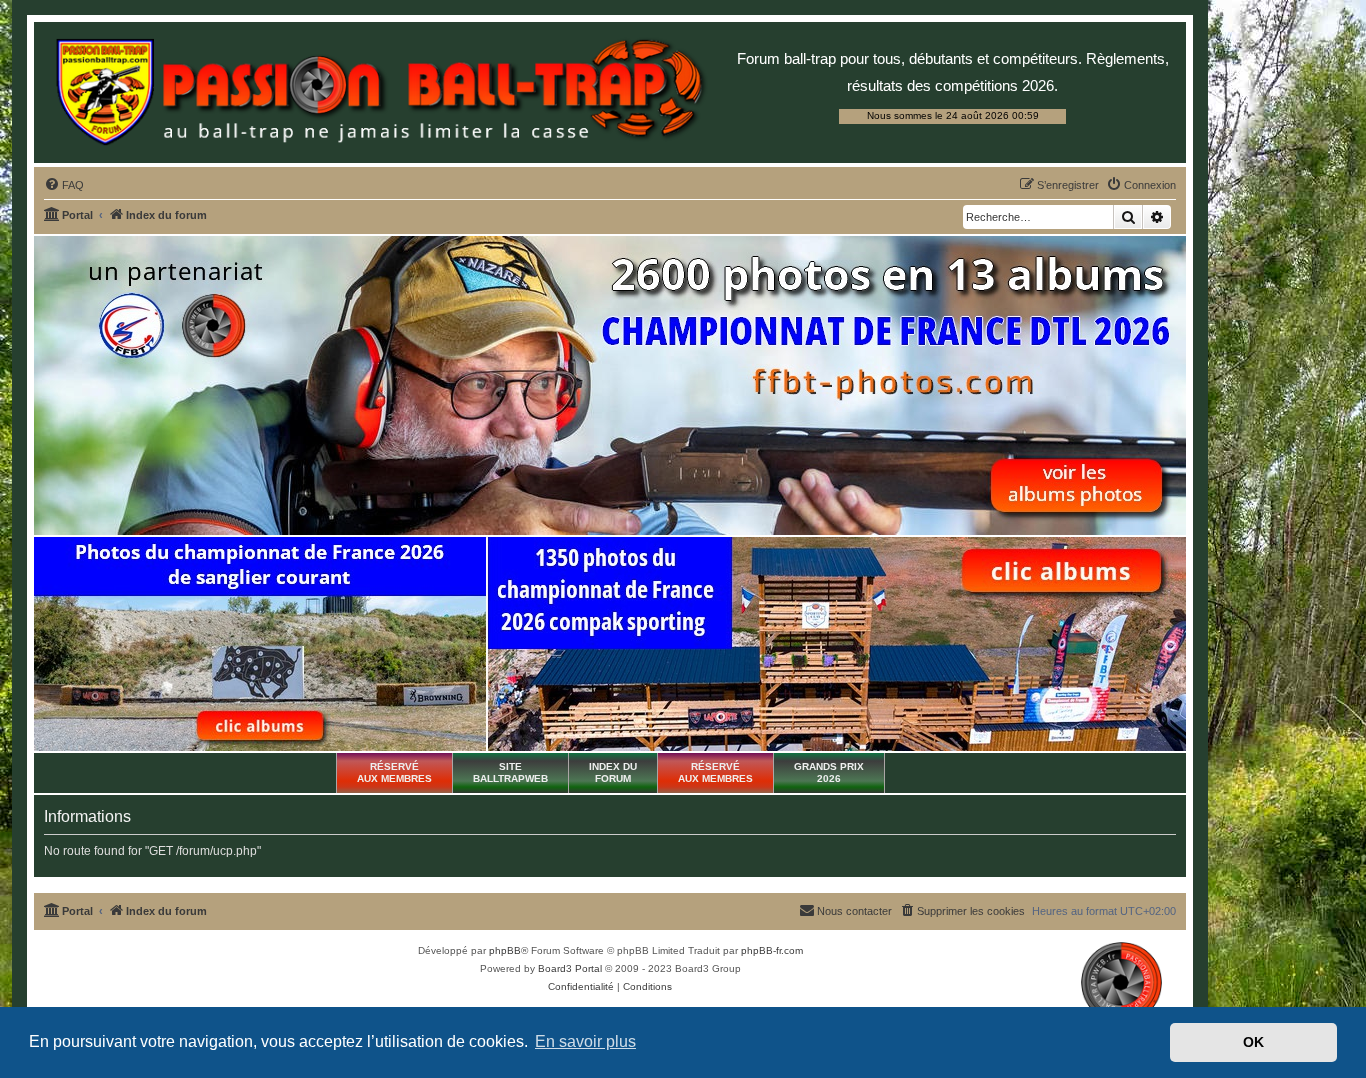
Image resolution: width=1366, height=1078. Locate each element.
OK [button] (1253, 1042)
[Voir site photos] (610, 385)
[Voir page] (260, 644)
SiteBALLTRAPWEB (510, 772)
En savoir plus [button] (585, 1041)
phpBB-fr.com (772, 950)
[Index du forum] (380, 92)
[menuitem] (64, 185)
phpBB (505, 950)
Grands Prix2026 (829, 772)
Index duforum (613, 772)
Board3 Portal (570, 968)
